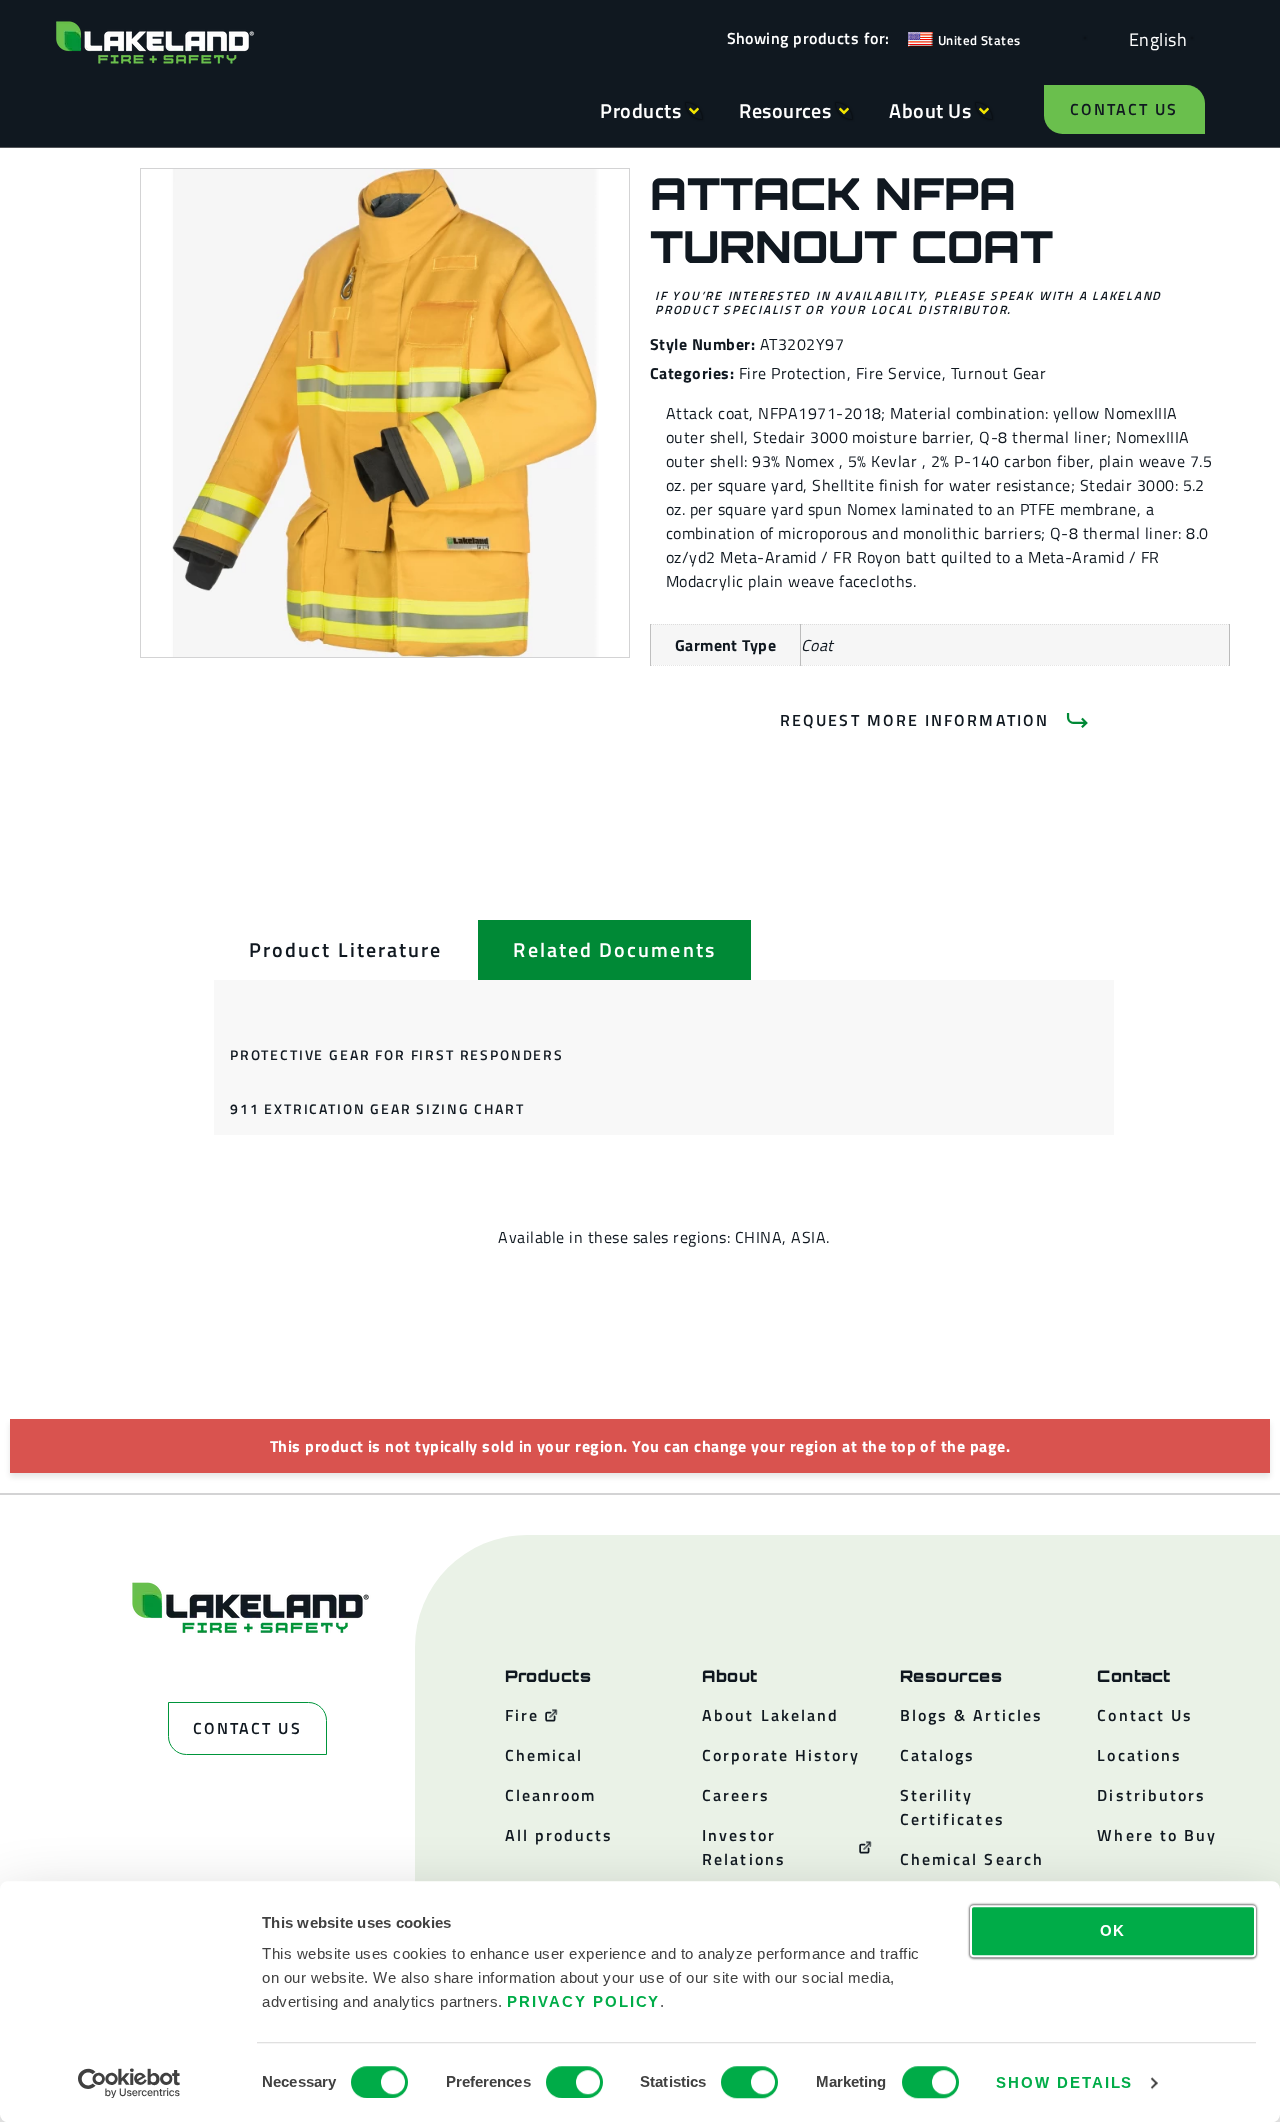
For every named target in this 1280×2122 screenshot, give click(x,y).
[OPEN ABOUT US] (984, 111)
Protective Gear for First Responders (397, 1054)
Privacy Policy (583, 2001)
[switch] (574, 2082)
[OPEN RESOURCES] (844, 111)
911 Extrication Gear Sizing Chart (377, 1108)
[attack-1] (385, 413)
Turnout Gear (999, 373)
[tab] (345, 950)
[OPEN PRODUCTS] (694, 111)
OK (1113, 1930)
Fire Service (899, 373)
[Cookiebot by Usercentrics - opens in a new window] (129, 2083)
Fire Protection (793, 373)
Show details (1064, 2082)
